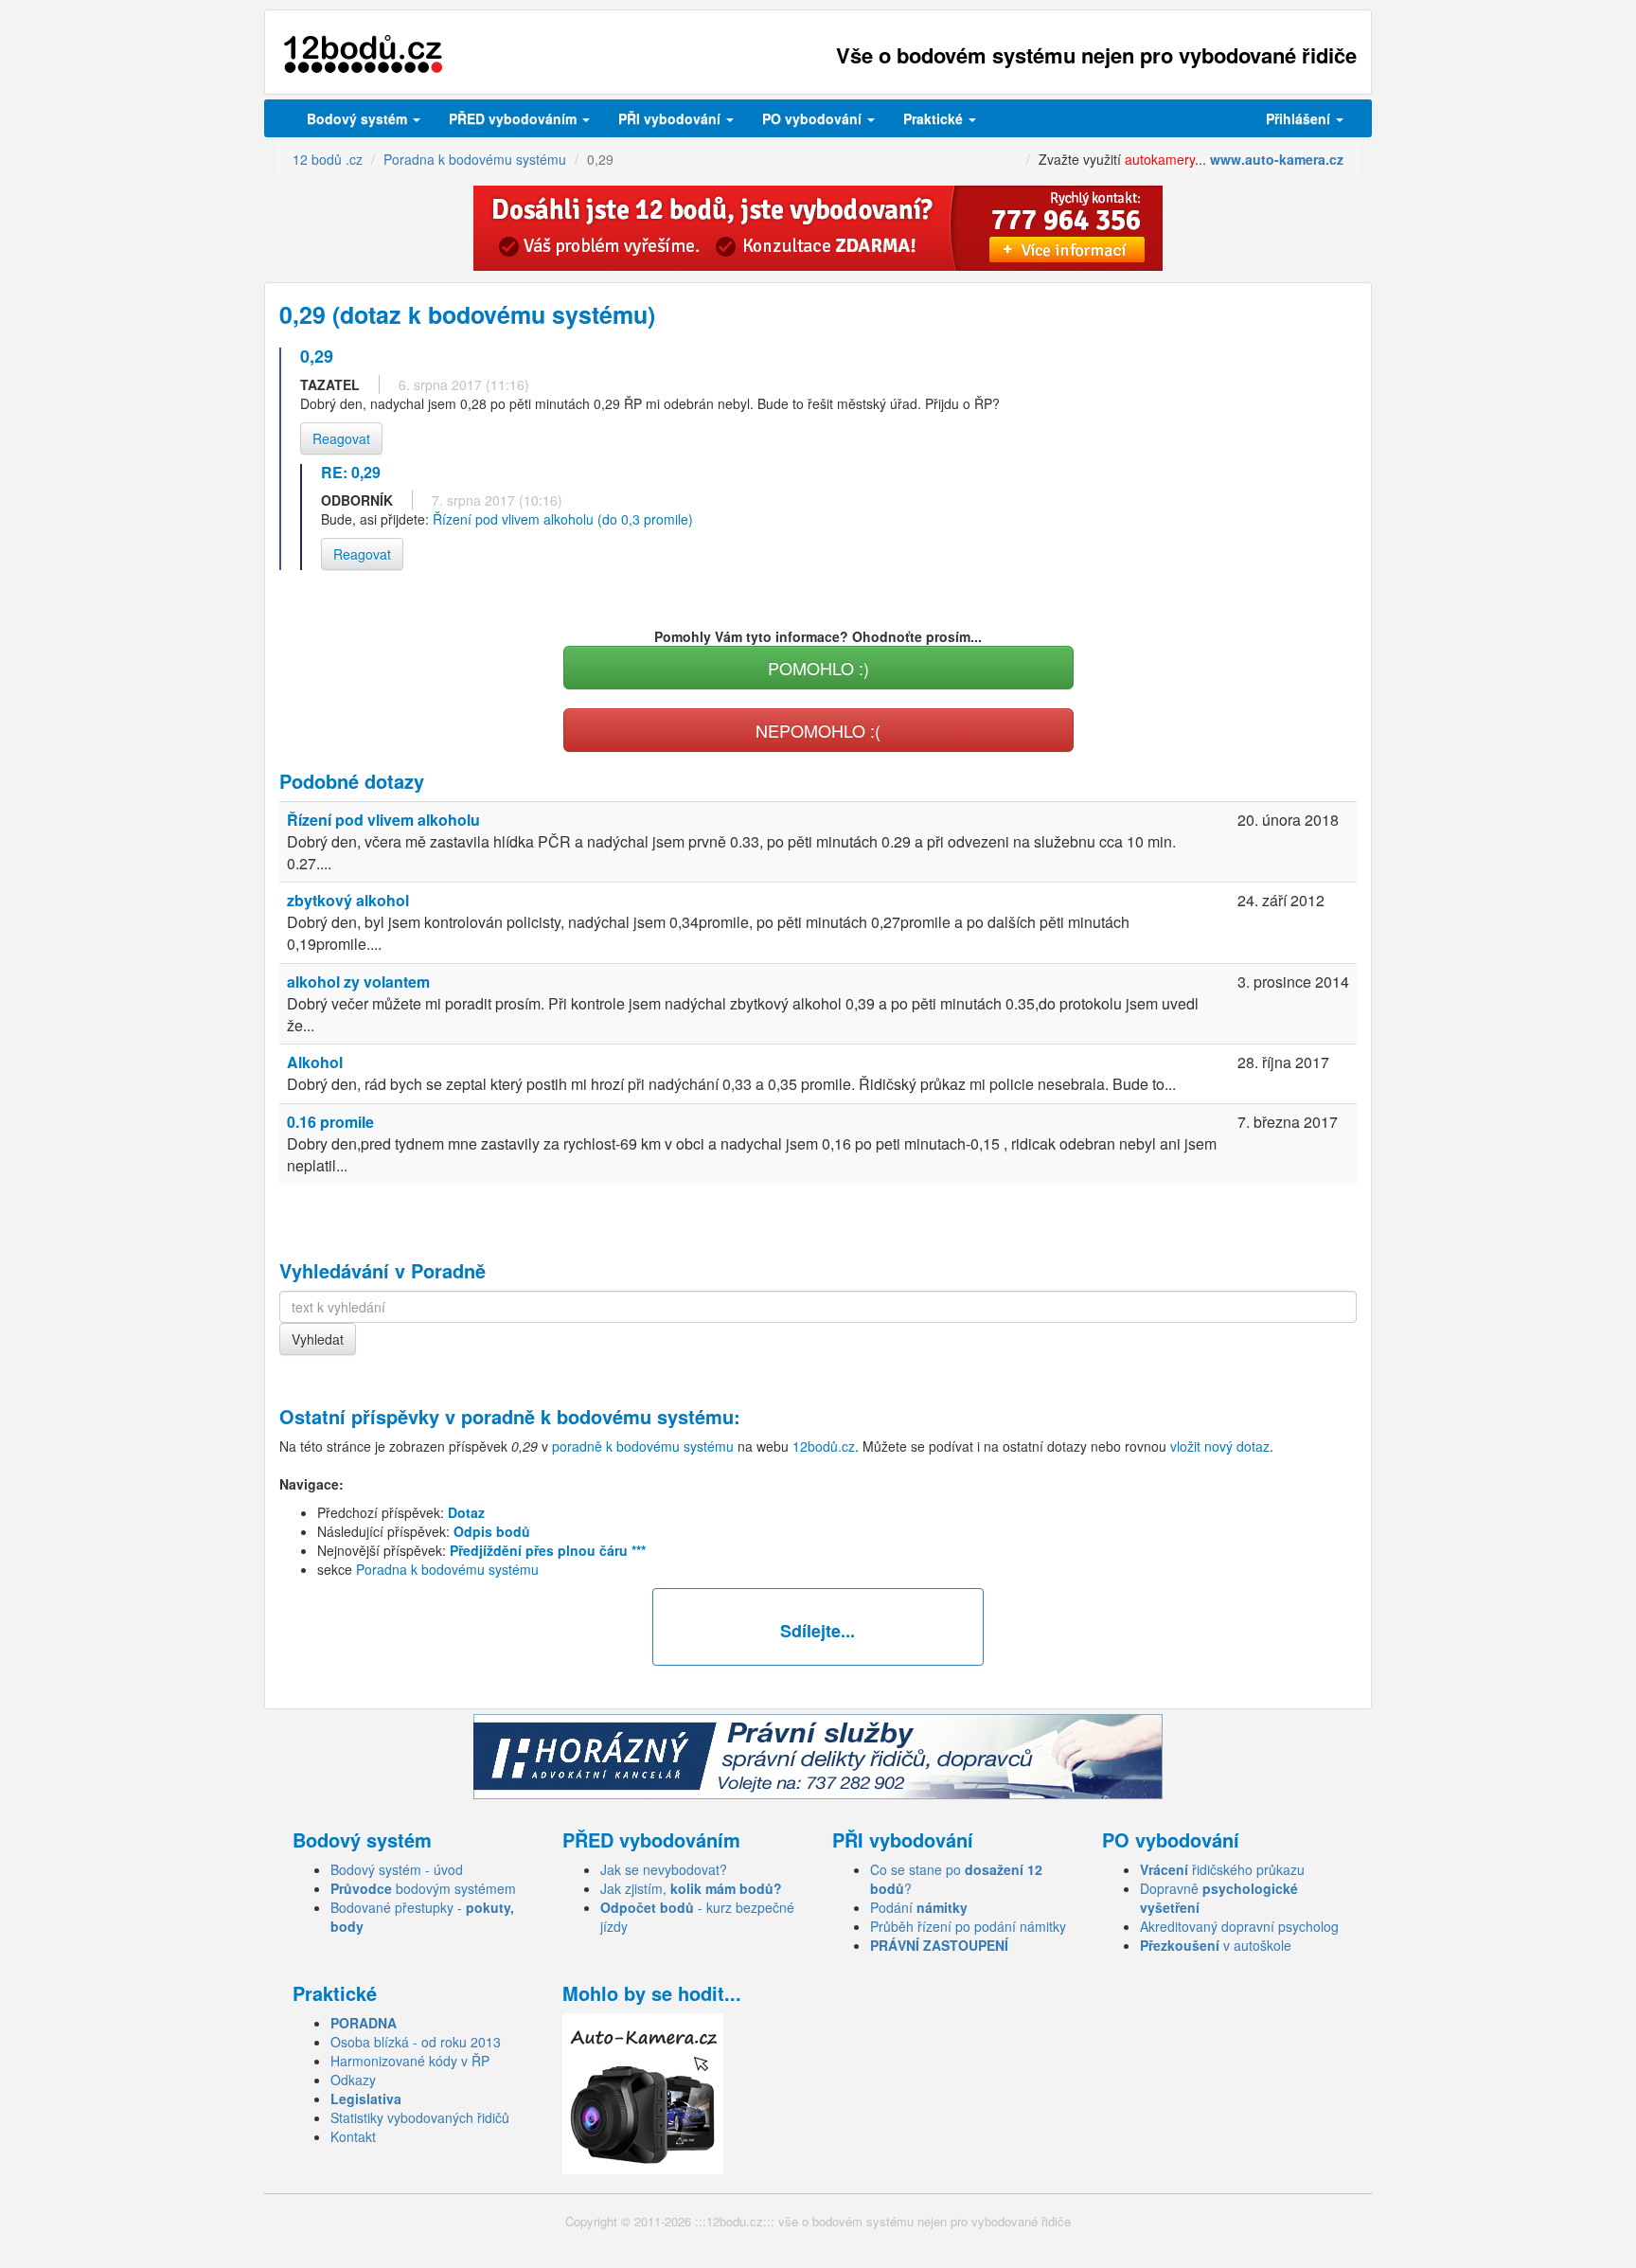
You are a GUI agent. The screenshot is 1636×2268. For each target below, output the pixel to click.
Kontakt (353, 2136)
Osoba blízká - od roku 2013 (416, 2042)
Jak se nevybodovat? (664, 1869)
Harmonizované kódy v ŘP (410, 2061)
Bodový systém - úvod (397, 1869)
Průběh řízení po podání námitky (968, 1926)
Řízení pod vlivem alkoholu (383, 820)
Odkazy (353, 2080)
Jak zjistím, (691, 1888)
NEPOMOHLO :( (818, 730)
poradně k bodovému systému (597, 1416)
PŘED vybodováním (515, 118)
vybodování (671, 118)
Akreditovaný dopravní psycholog (1239, 1926)
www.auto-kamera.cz (1277, 159)
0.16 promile (330, 1122)
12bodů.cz (824, 1446)
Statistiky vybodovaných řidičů (420, 2117)
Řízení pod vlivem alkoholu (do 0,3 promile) (563, 519)
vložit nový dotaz (1220, 1446)
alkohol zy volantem (358, 982)
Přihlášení (1300, 118)
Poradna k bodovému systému (447, 1569)
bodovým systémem (423, 1888)
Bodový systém (359, 118)
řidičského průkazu (1222, 1869)
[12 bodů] (363, 54)
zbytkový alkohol (348, 900)
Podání (919, 1907)
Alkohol (315, 1062)
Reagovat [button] (341, 438)
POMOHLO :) (818, 668)
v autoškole (1216, 1945)
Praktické (935, 118)
